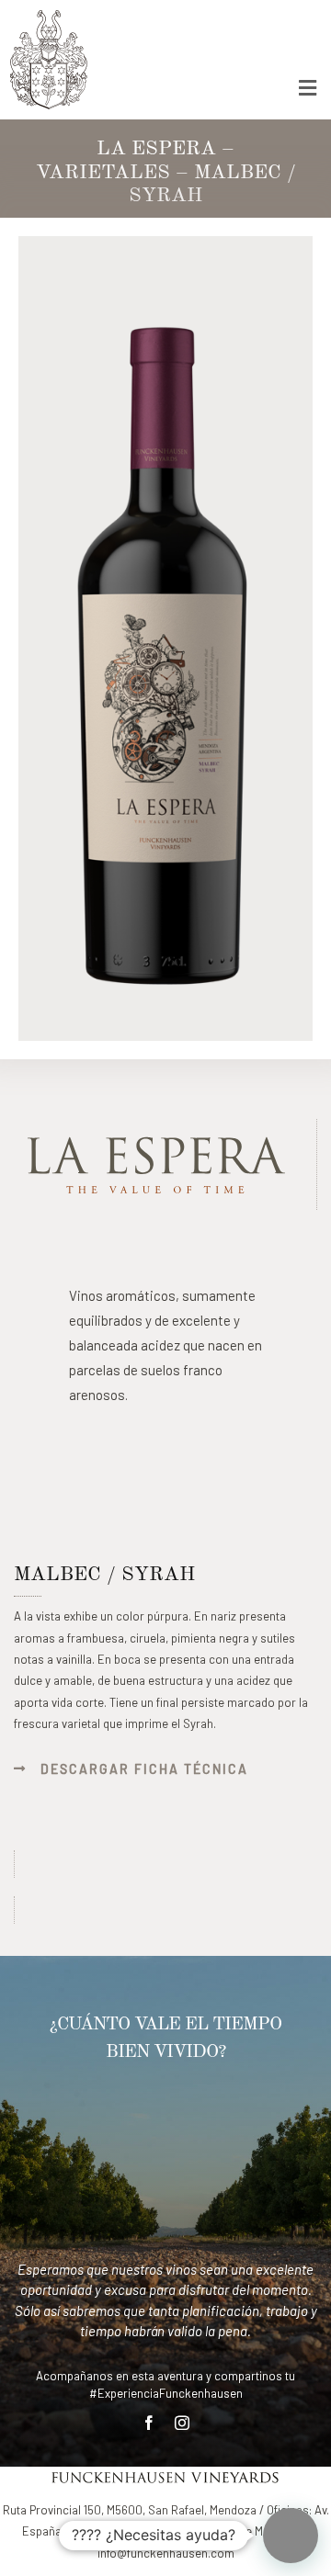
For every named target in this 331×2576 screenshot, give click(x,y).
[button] (291, 2536)
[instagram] (182, 2423)
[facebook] (149, 2423)
